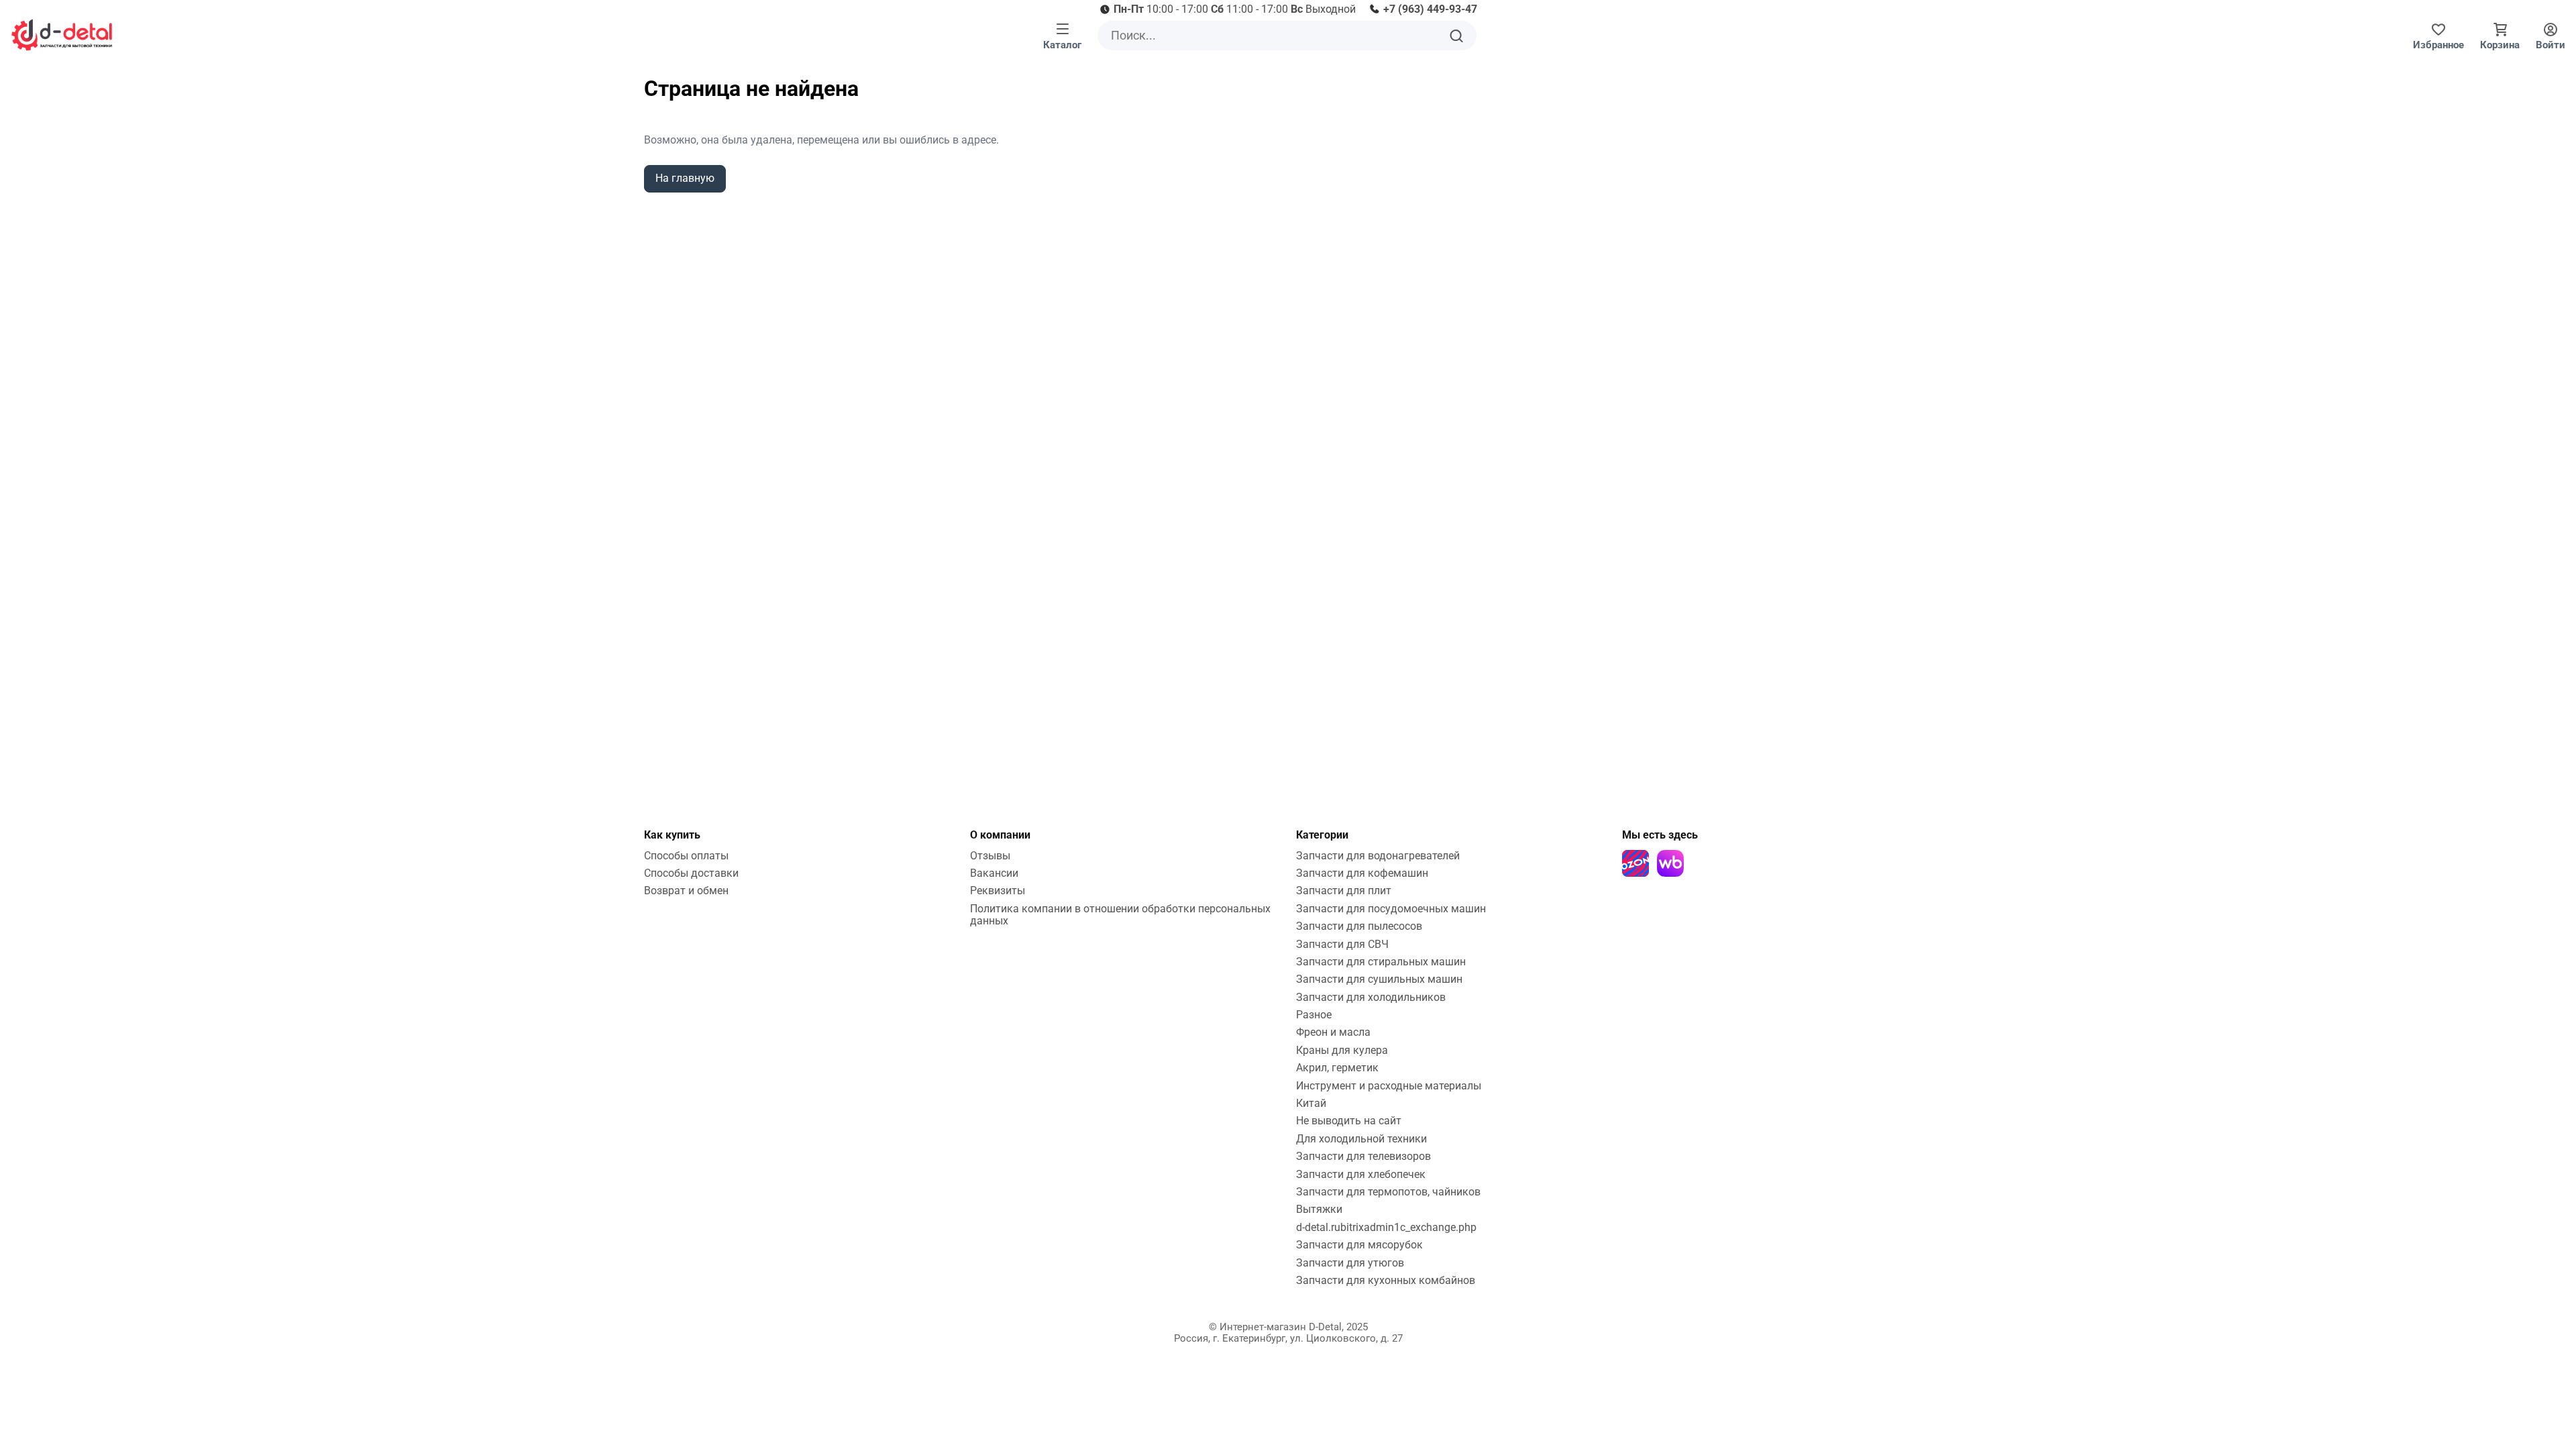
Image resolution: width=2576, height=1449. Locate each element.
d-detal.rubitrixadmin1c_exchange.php (1386, 1227)
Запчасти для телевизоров (1363, 1156)
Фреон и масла (1333, 1032)
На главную (685, 178)
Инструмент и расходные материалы (1389, 1086)
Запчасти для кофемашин (1362, 873)
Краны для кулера (1342, 1050)
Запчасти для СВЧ (1342, 944)
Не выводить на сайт (1349, 1121)
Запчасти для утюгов (1350, 1263)
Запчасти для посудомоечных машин (1391, 909)
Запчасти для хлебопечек (1361, 1174)
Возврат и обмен (686, 891)
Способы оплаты (686, 856)
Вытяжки (1319, 1209)
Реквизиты (998, 891)
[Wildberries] (1670, 863)
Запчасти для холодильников (1371, 997)
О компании (1000, 835)
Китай (1311, 1103)
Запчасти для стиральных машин (1381, 962)
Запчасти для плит (1344, 891)
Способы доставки (691, 873)
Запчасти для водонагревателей (1378, 856)
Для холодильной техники (1361, 1139)
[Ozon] (1635, 863)
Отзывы (990, 856)
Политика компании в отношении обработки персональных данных (1120, 915)
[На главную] (62, 35)
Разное (1314, 1015)
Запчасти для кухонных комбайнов (1386, 1280)
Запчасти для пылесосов (1359, 926)
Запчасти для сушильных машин (1379, 979)
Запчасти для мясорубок (1359, 1245)
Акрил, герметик (1337, 1068)
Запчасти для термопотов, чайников (1388, 1192)
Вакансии (994, 873)
